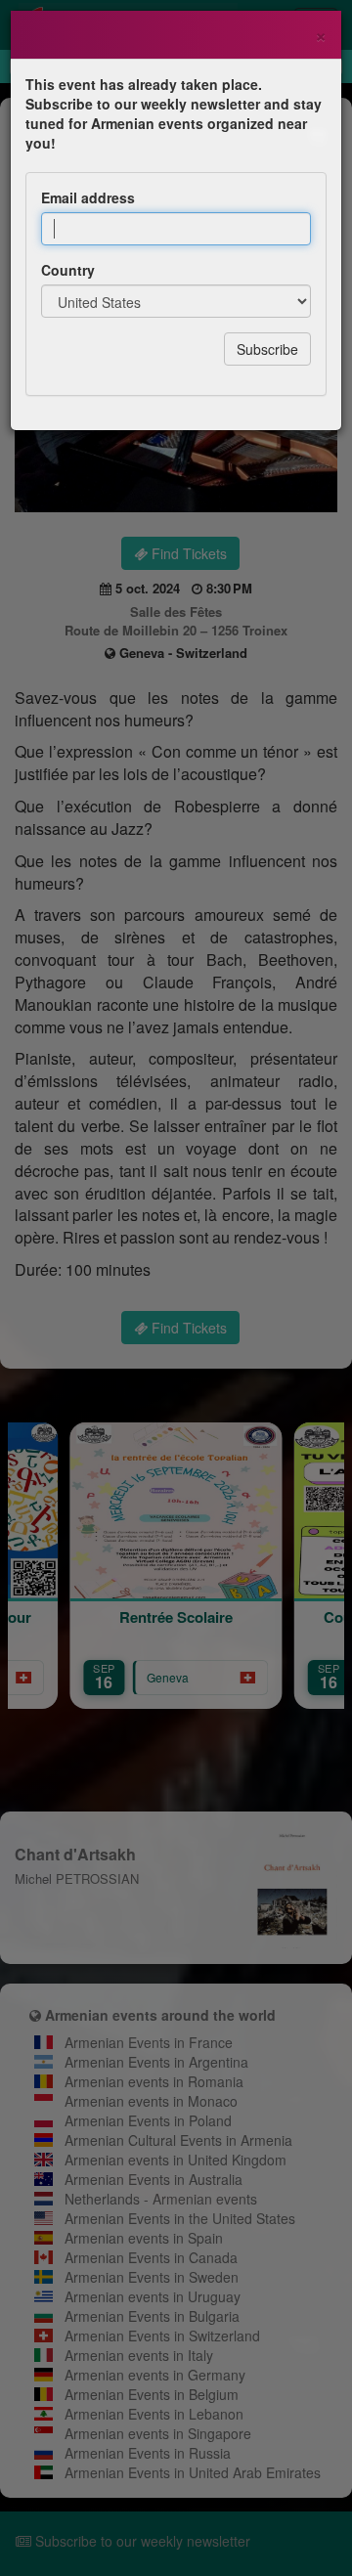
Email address (88, 197)
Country (68, 270)
